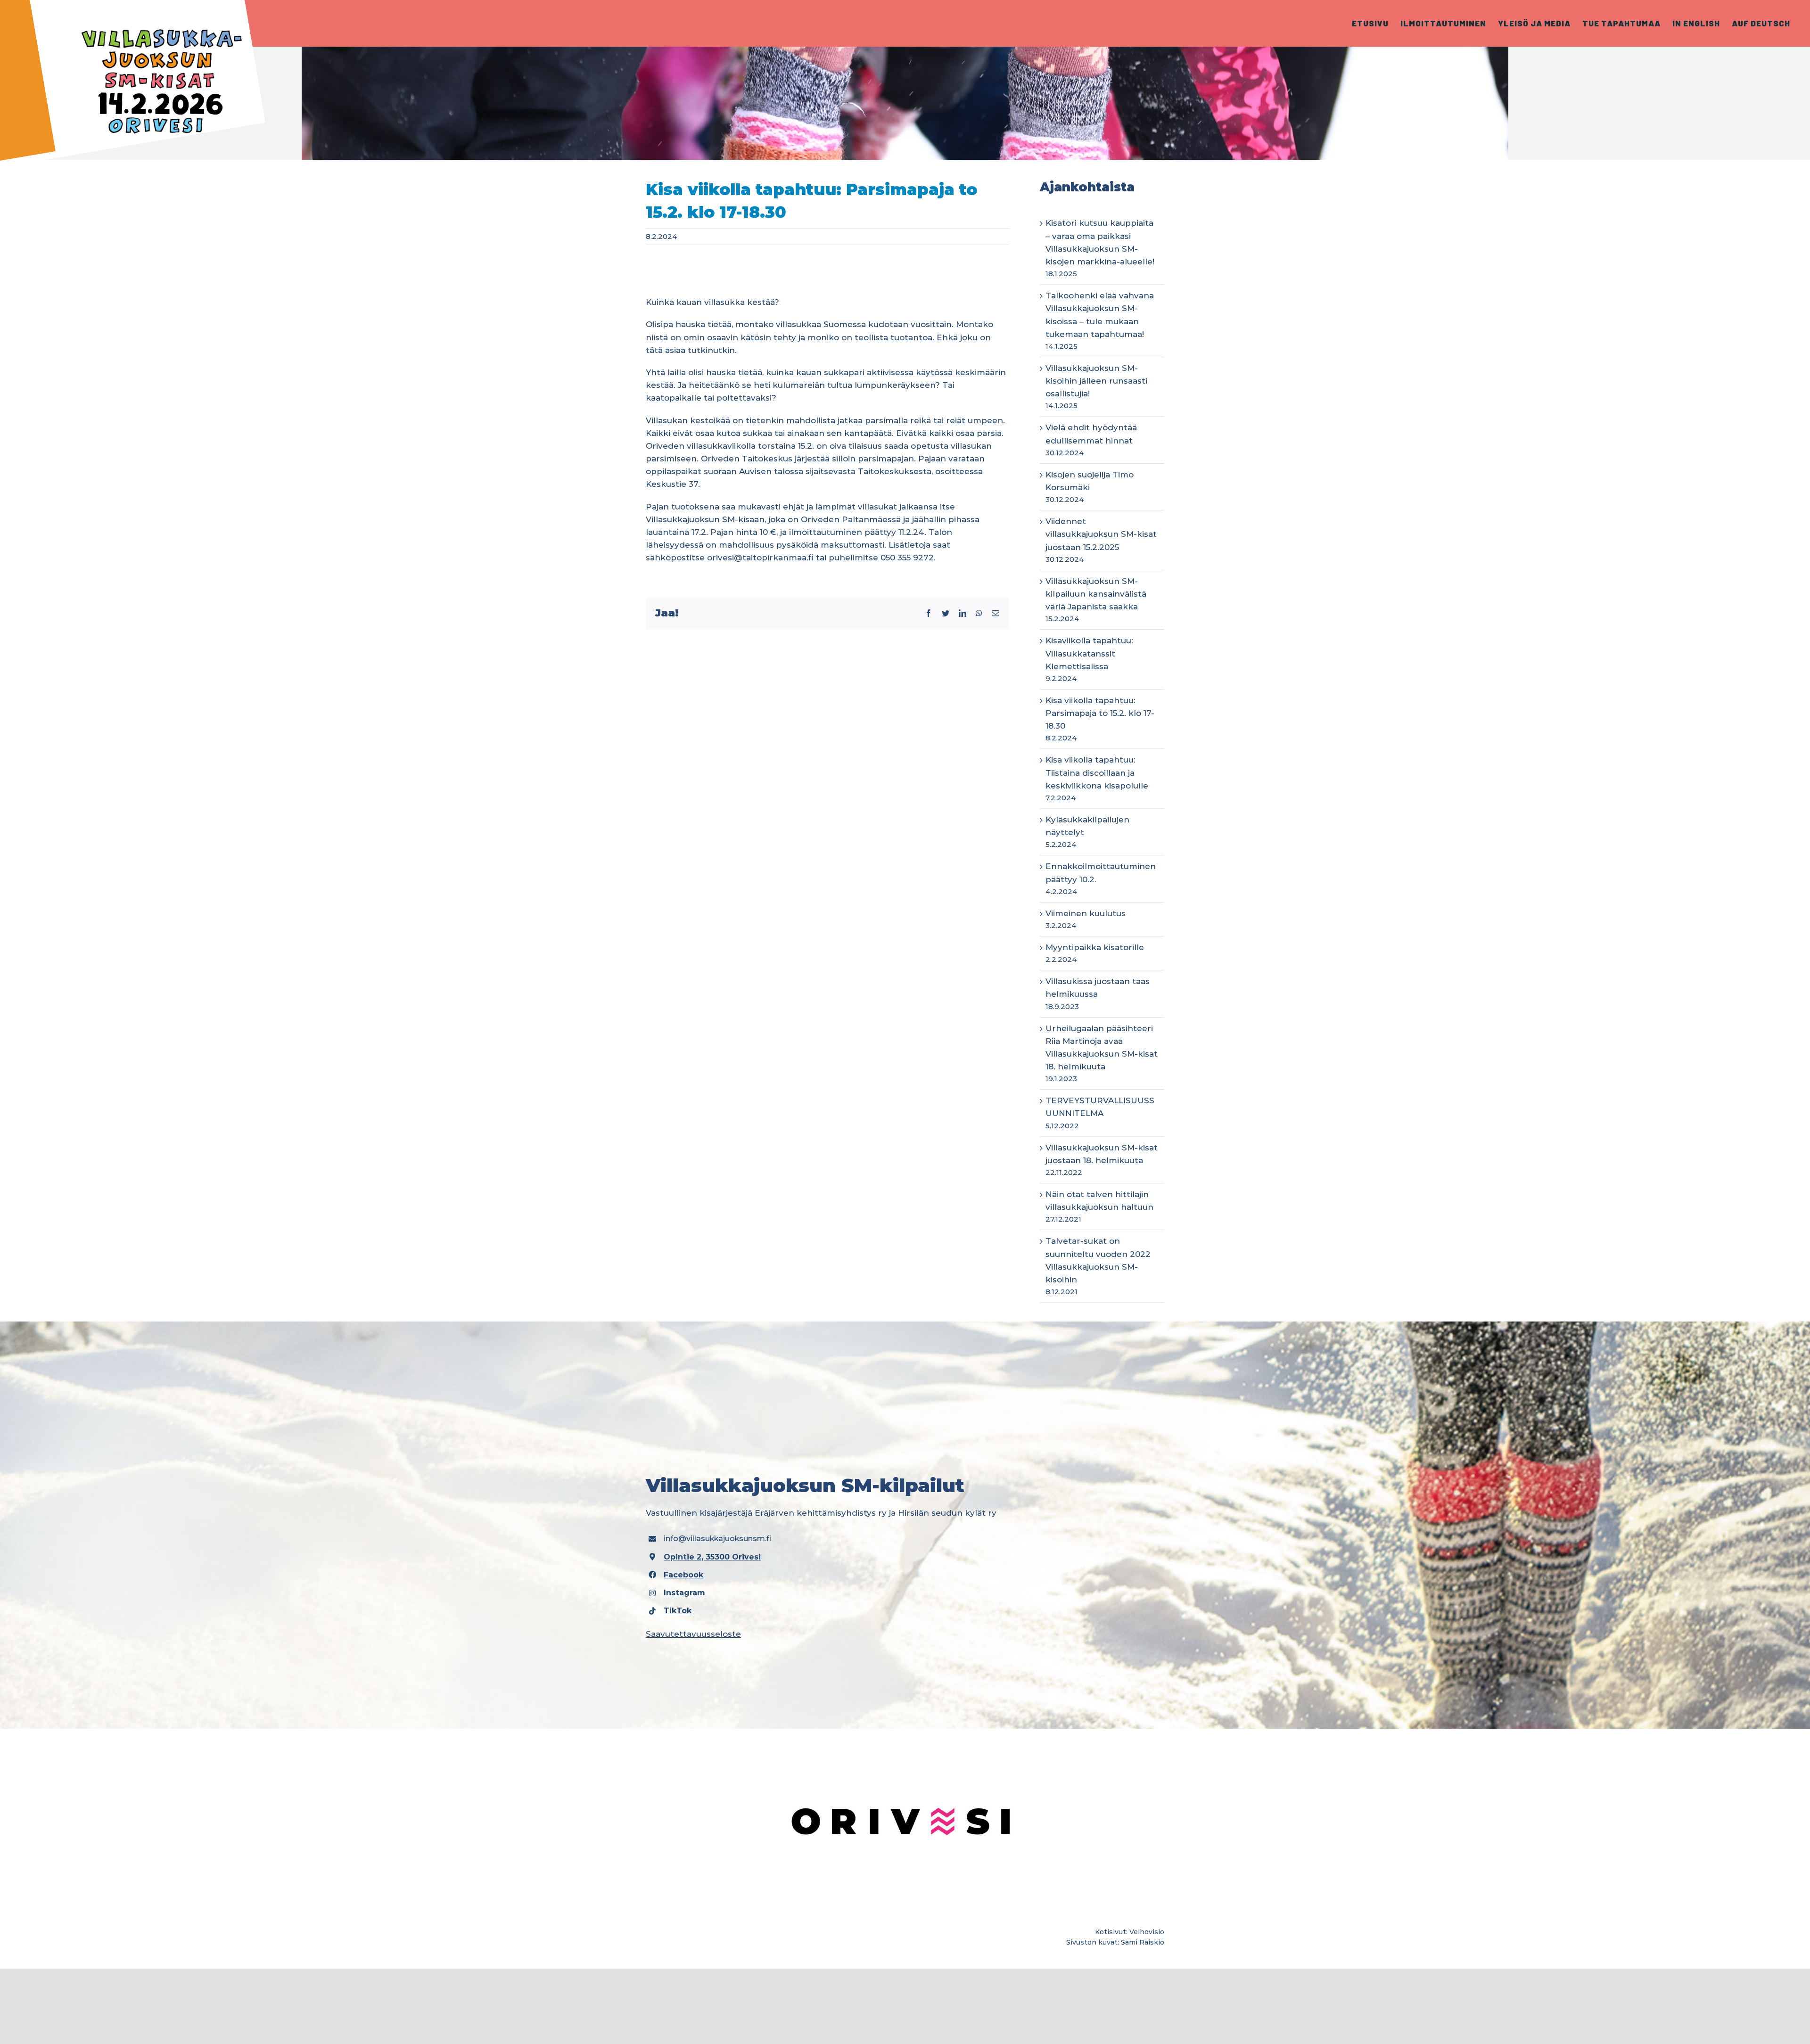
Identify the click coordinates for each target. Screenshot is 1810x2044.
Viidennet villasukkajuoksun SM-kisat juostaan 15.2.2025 (1101, 534)
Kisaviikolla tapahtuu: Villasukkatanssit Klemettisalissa (1089, 653)
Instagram (684, 1593)
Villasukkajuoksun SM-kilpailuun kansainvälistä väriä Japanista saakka (1096, 594)
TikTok (678, 1611)
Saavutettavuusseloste (693, 1634)
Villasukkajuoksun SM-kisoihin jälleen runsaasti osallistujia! (1096, 381)
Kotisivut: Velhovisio (1130, 1932)
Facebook (683, 1575)
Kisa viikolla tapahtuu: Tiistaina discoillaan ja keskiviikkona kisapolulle (1097, 772)
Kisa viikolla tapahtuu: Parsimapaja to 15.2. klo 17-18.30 (1100, 713)
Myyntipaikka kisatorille (1095, 947)
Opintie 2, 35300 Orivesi (712, 1557)
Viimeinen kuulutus (1086, 913)
